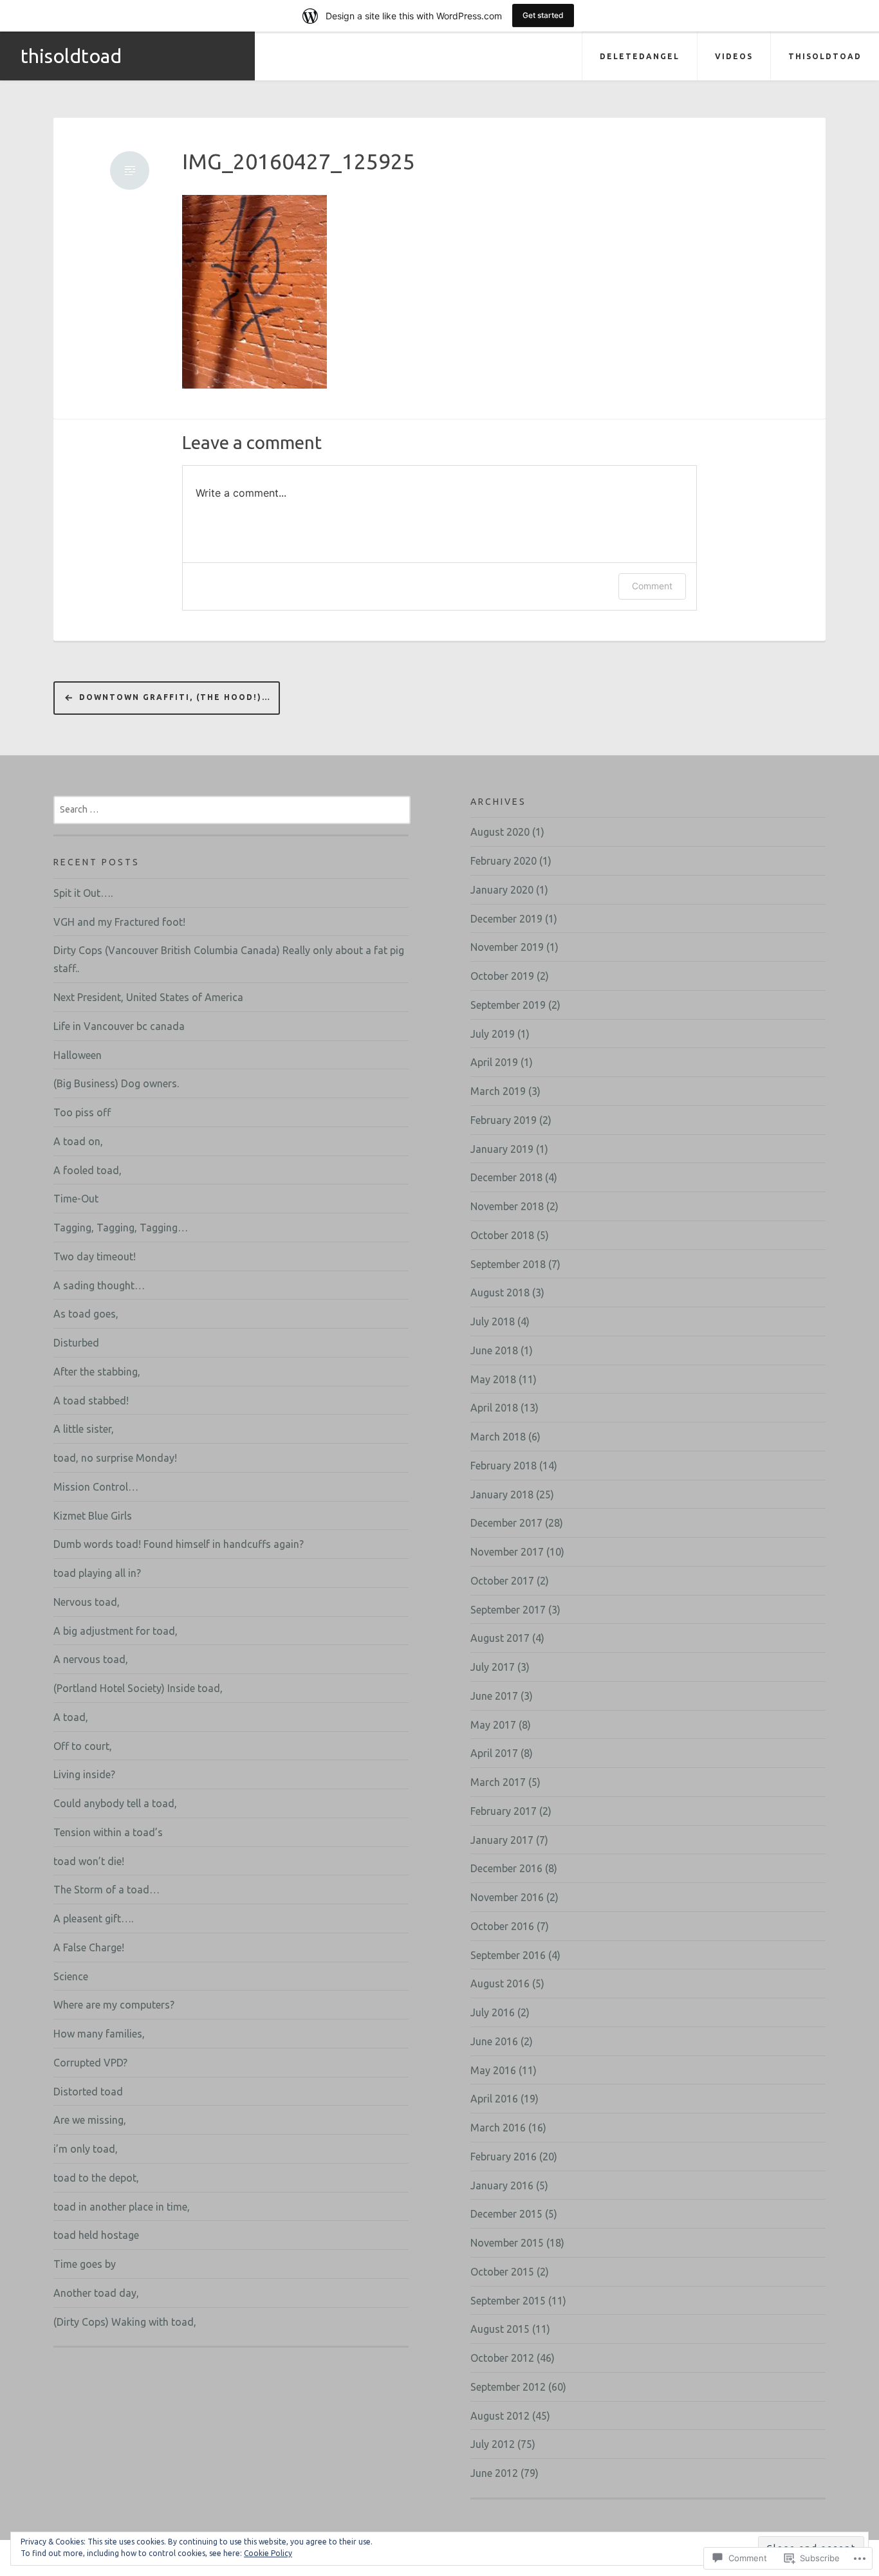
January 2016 (502, 2185)
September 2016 (508, 1955)
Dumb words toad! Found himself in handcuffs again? (179, 1544)
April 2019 (494, 1062)
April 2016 (494, 2099)
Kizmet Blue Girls (93, 1516)
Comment (652, 586)
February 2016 (504, 2157)
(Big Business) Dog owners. (116, 1083)
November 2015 (507, 2243)
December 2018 (506, 1177)
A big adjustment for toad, (116, 1631)
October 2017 (502, 1581)
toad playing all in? (97, 1573)
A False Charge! (89, 1947)
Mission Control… (96, 1487)
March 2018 (498, 1437)
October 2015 (502, 2272)
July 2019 (493, 1034)
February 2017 (504, 1811)
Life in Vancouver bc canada (119, 1026)
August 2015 (500, 2329)
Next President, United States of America (148, 997)
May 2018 (493, 1379)
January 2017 (502, 1840)
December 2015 (506, 2214)
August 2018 (500, 1293)
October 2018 (502, 1235)
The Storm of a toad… (106, 1890)
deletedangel (640, 56)
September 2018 (508, 1264)
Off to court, (83, 1746)
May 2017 (493, 1725)
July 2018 (493, 1321)
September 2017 (508, 1610)
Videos (734, 56)
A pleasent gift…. (93, 1918)
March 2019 (498, 1091)
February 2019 (504, 1120)
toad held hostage (96, 2235)
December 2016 (506, 1868)
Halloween (78, 1055)
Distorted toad (88, 2092)
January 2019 (502, 1149)
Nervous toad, (87, 1602)
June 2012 (494, 2473)
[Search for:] (232, 809)
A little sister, (84, 1429)
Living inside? (84, 1774)
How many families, (99, 2034)
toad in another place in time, (122, 2207)
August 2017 (500, 1638)
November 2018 (507, 1206)
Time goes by (85, 2264)
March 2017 (498, 1782)
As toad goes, (86, 1314)
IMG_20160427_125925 (299, 161)
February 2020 (504, 861)
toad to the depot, (96, 2178)
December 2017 (506, 1523)
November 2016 (507, 1897)
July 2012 (493, 2444)
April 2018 (494, 1408)
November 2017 (507, 1552)
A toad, (71, 1717)
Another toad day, (96, 2293)
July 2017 (493, 1667)
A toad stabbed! (91, 1401)
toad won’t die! (89, 1861)
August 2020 (500, 832)
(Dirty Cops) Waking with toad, (125, 2322)
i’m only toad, (86, 2149)
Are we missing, (90, 2120)
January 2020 (502, 890)
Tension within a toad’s (108, 1832)
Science (71, 1976)
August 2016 (500, 1983)
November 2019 (507, 947)
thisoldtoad (71, 56)
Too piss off (82, 1112)
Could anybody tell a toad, (115, 1803)
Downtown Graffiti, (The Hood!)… (175, 697)
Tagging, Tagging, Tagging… (121, 1228)
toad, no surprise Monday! (115, 1458)
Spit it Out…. (83, 893)
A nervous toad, (91, 1659)
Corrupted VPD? (90, 2063)
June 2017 (494, 1696)
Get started (543, 15)
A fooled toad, (88, 1170)
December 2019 (506, 919)
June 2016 (494, 2041)
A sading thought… (99, 1285)
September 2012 (508, 2387)
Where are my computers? (114, 2005)
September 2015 (508, 2301)
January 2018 (502, 1495)
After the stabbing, (97, 1372)
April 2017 (494, 1753)
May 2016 (493, 2070)
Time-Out (76, 1199)
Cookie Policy (268, 2553)
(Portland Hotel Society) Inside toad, (138, 1688)
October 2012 (502, 2358)
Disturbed (76, 1343)
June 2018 (494, 1350)
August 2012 (500, 2416)
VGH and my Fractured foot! (119, 922)
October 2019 (502, 976)
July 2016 (493, 2012)
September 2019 (508, 1005)
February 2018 (504, 1466)
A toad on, (78, 1141)
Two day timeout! (95, 1256)
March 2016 (498, 2128)
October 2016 (502, 1926)
